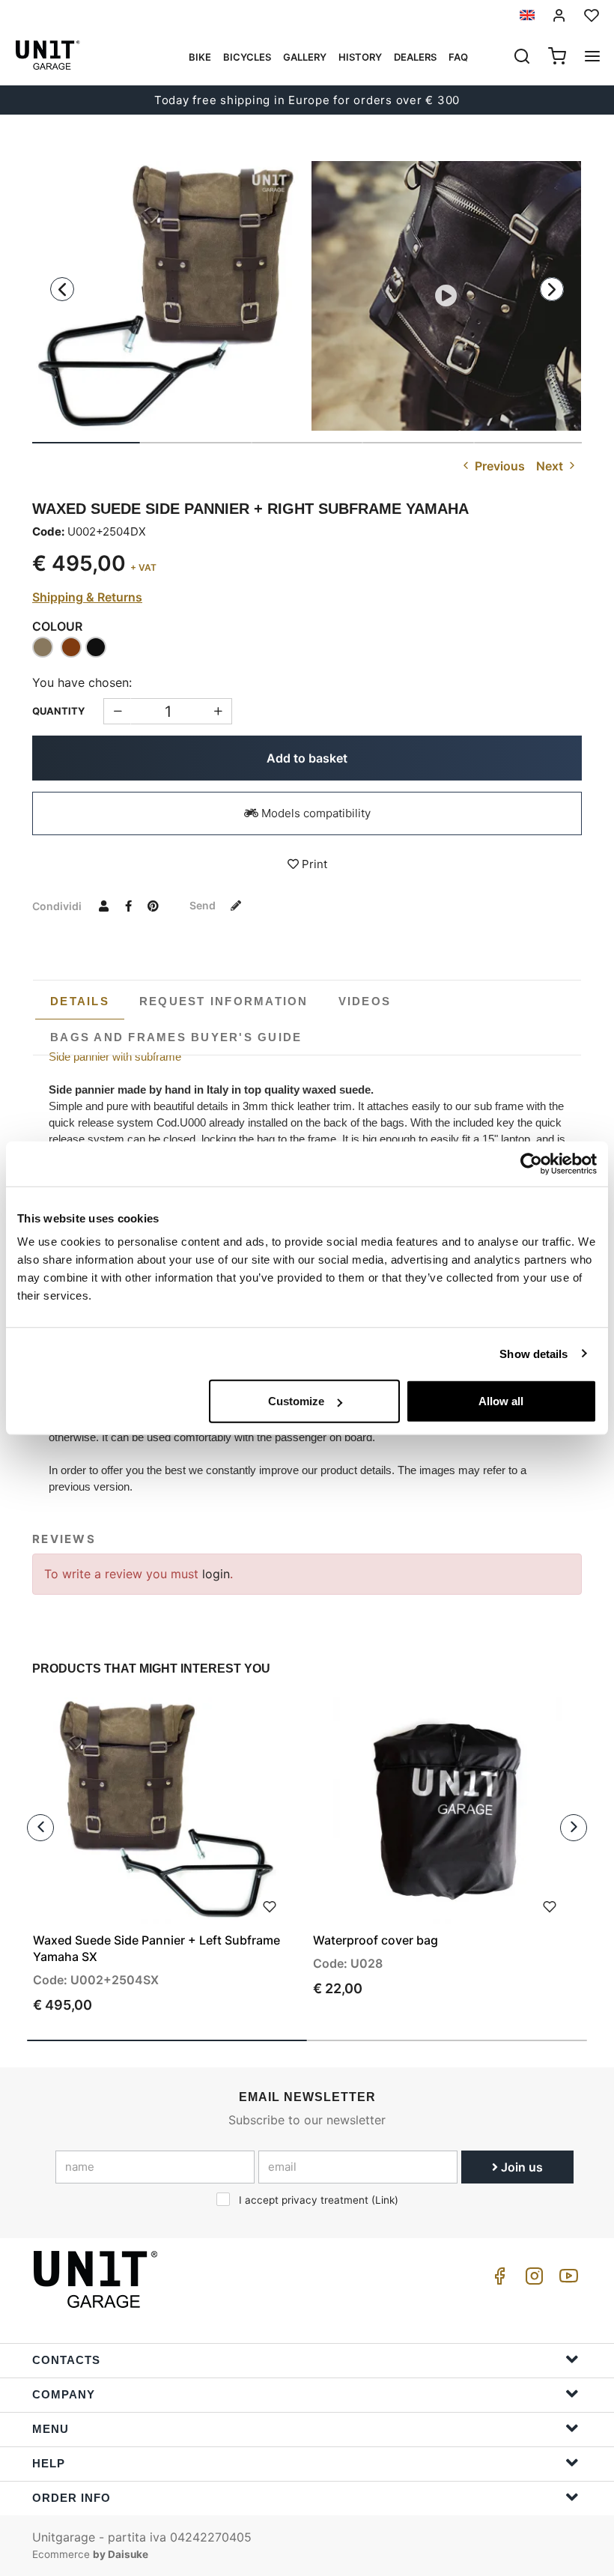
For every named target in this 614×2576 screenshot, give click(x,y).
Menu (51, 2429)
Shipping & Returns (87, 597)
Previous (498, 466)
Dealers (415, 57)
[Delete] (218, 711)
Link (385, 2200)
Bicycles (247, 57)
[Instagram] (532, 2280)
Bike (200, 57)
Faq (458, 57)
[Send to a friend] (103, 906)
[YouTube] (566, 2280)
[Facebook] (497, 2280)
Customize (296, 1401)
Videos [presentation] (365, 1001)
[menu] (592, 58)
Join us (520, 2167)
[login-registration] (559, 15)
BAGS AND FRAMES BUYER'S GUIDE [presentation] (176, 1037)
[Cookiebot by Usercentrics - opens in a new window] (531, 1163)
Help (49, 2463)
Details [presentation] (80, 1001)
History (360, 57)
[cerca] (522, 58)
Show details (534, 1353)
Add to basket (307, 758)
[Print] (270, 1905)
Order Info (72, 2498)
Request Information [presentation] (224, 1001)
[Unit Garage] (97, 2279)
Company (64, 2394)
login (216, 1574)
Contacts (66, 2360)
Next (551, 466)
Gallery (305, 57)
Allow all (501, 1401)
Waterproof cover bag (376, 1940)
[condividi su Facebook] (128, 906)
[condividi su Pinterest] (153, 906)
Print (313, 864)
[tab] (80, 1001)
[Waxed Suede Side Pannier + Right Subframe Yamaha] (168, 296)
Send (204, 905)
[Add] (117, 711)
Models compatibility (314, 813)
